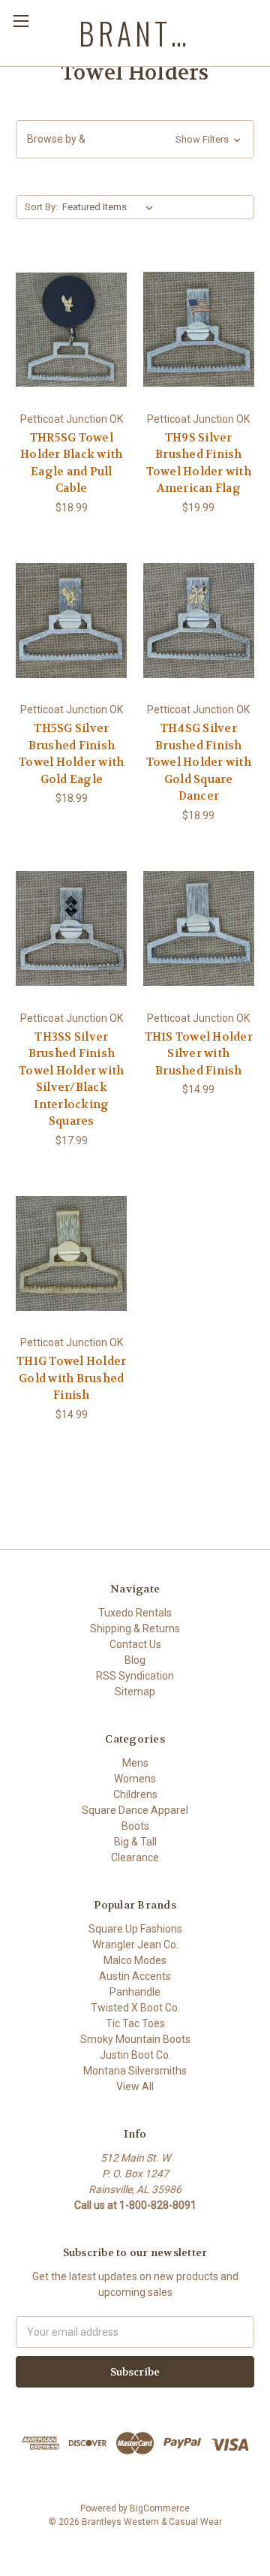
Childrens (135, 1794)
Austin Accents (135, 1976)
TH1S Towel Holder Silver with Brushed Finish (199, 1054)
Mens (135, 1763)
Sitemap (135, 1692)
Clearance (135, 1857)
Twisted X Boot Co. (135, 2008)
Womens (135, 1779)
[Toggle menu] (21, 21)
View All (135, 2086)
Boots (135, 1826)
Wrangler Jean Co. (135, 1945)
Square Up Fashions (135, 1929)
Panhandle (135, 1992)
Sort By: (41, 207)
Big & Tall (135, 1842)
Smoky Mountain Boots (135, 2039)
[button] (135, 139)
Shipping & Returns (135, 1628)
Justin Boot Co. (135, 2055)
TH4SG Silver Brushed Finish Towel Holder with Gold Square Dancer (199, 762)
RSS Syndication (135, 1676)
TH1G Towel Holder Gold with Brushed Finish (71, 1378)
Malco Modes (135, 1960)
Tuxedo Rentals (135, 1613)
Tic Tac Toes (135, 2023)
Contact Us (135, 1644)
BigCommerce (160, 2508)
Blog (135, 1660)
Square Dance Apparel (135, 1810)
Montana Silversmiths (135, 2071)
